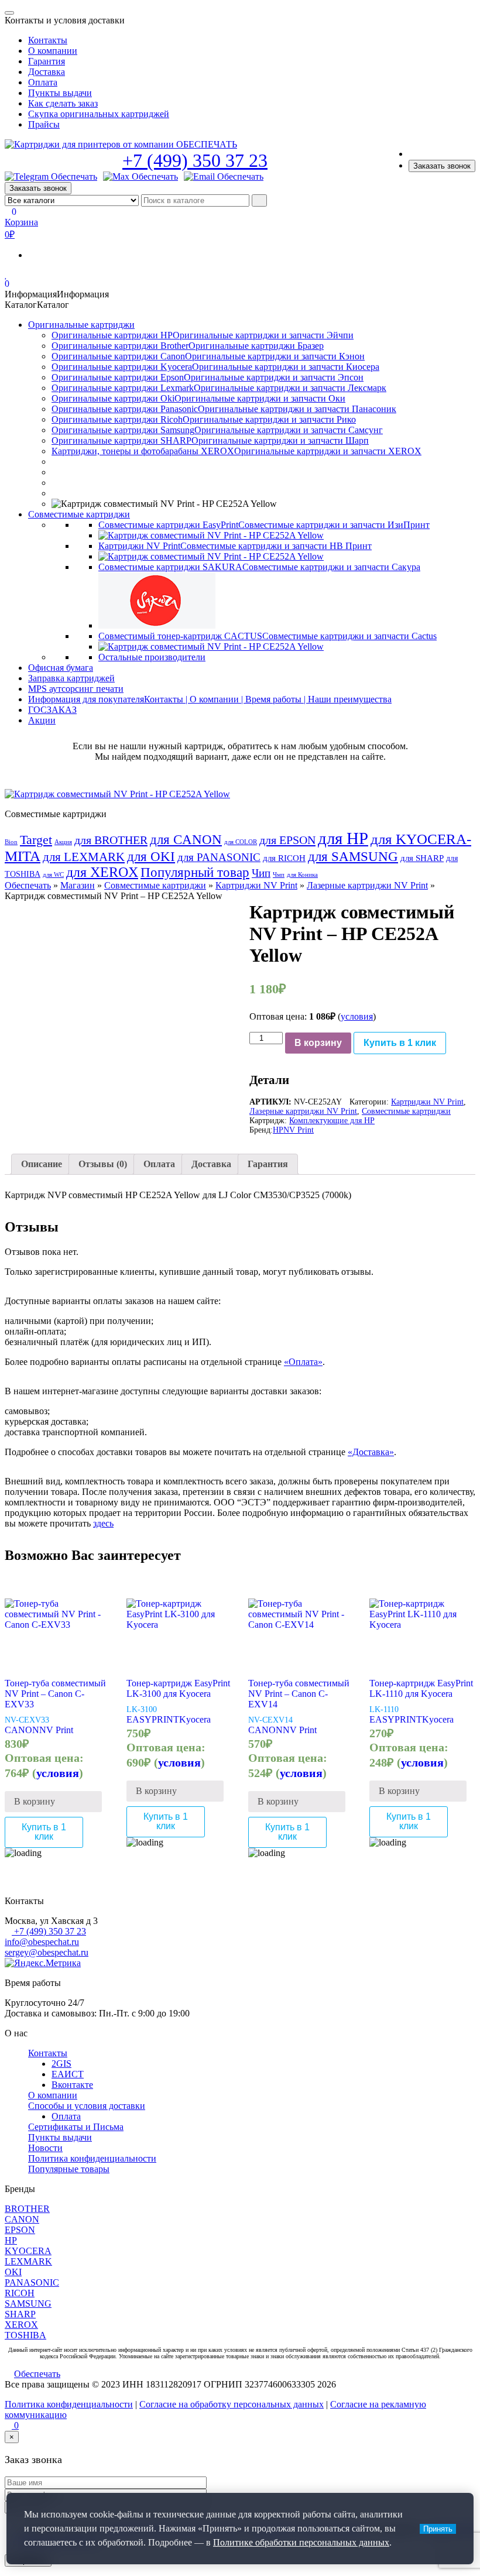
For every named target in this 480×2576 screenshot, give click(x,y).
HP (278, 1130)
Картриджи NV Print (256, 885)
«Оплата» (303, 1362)
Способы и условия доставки (87, 2106)
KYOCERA (28, 2251)
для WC (53, 875)
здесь (103, 1523)
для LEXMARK (84, 857)
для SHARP (422, 858)
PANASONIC (32, 2282)
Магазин (78, 885)
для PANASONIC (219, 857)
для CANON (186, 840)
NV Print (299, 1130)
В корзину (318, 1043)
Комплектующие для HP (332, 1121)
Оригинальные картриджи (81, 325)
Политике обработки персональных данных (301, 2542)
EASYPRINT (153, 1719)
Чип (261, 873)
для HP (343, 838)
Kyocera (195, 1719)
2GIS (61, 2064)
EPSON (20, 2230)
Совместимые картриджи (79, 514)
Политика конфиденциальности (92, 2158)
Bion (11, 842)
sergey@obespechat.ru (47, 1952)
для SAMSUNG (353, 856)
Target (36, 840)
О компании (53, 51)
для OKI (151, 856)
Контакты (48, 40)
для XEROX (102, 872)
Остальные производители (152, 657)
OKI (13, 2272)
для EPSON (287, 840)
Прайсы (44, 124)
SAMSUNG (28, 2304)
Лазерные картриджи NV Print (367, 885)
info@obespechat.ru (42, 1942)
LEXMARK (28, 2261)
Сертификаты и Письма (76, 2127)
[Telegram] (51, 177)
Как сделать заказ (63, 103)
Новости (45, 2148)
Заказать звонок (442, 166)
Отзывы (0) (103, 1164)
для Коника (302, 875)
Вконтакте (72, 2085)
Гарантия (47, 61)
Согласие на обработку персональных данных (232, 2404)
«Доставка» (371, 1452)
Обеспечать (28, 885)
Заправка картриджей (71, 678)
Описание (42, 1164)
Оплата (43, 82)
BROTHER (27, 2209)
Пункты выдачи (60, 93)
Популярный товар (195, 872)
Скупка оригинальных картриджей (99, 114)
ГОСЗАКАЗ (52, 710)
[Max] (140, 177)
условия (357, 1016)
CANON (22, 1730)
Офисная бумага (61, 668)
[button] (57, 294)
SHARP (20, 2314)
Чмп (279, 875)
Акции (42, 720)
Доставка (47, 72)
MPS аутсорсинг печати (76, 689)
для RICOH (284, 858)
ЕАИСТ (68, 2074)
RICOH (20, 2293)
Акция (63, 842)
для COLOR (241, 842)
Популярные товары (69, 2169)
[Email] (224, 177)
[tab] (42, 1164)
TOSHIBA (25, 2335)
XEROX (21, 2325)
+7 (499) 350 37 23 (195, 160)
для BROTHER (111, 840)
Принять (438, 2529)
